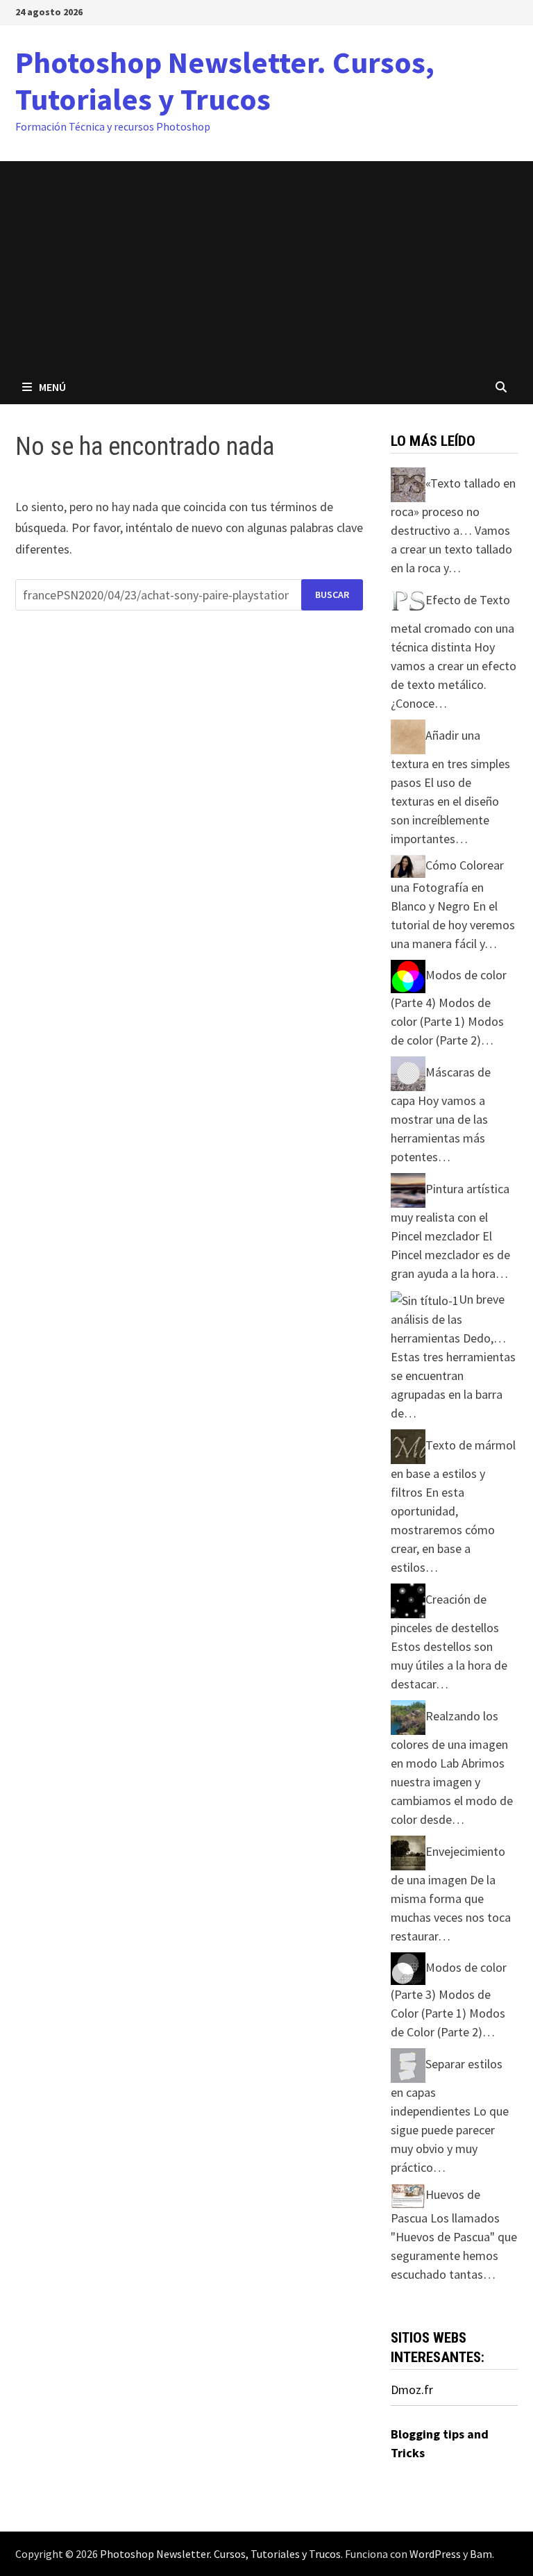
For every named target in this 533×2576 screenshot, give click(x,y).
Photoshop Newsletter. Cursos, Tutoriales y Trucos (225, 81)
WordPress (435, 2554)
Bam (481, 2554)
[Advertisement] (266, 265)
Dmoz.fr (412, 2390)
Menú (52, 387)
